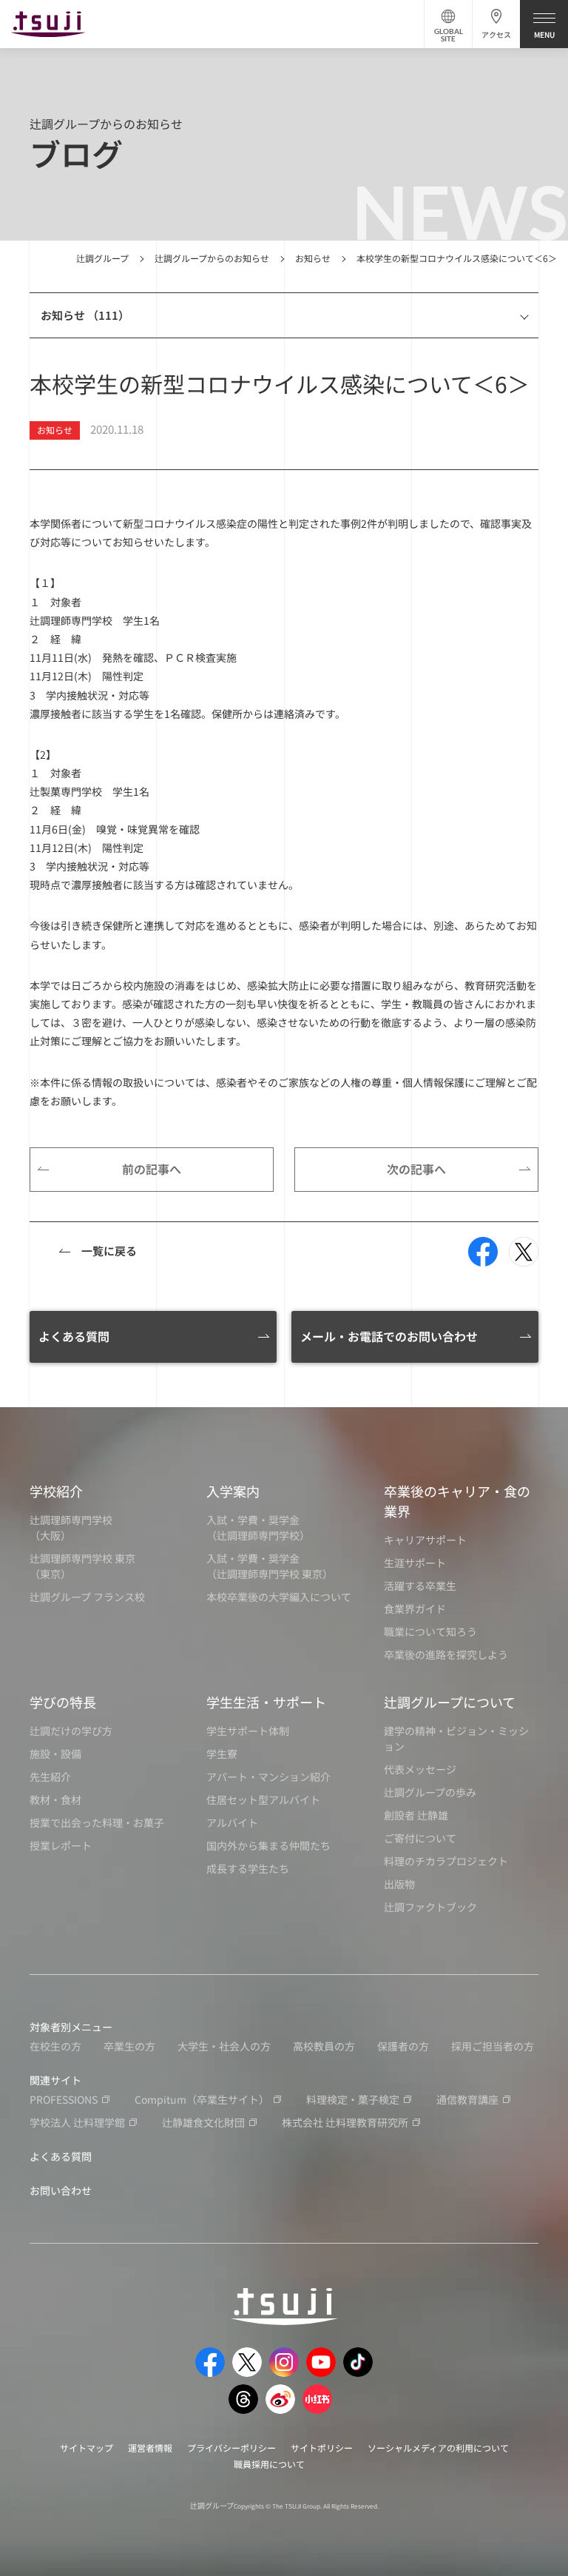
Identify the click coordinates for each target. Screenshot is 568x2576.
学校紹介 (56, 1491)
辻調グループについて (450, 1702)
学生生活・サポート (266, 1702)
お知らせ (313, 258)
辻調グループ (102, 258)
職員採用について (269, 2464)
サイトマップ (87, 2448)
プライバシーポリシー (231, 2448)
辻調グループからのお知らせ (212, 258)
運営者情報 (150, 2448)
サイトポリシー (322, 2448)
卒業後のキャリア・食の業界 (457, 1501)
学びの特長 (63, 1702)
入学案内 (233, 1491)
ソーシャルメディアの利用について (438, 2448)
